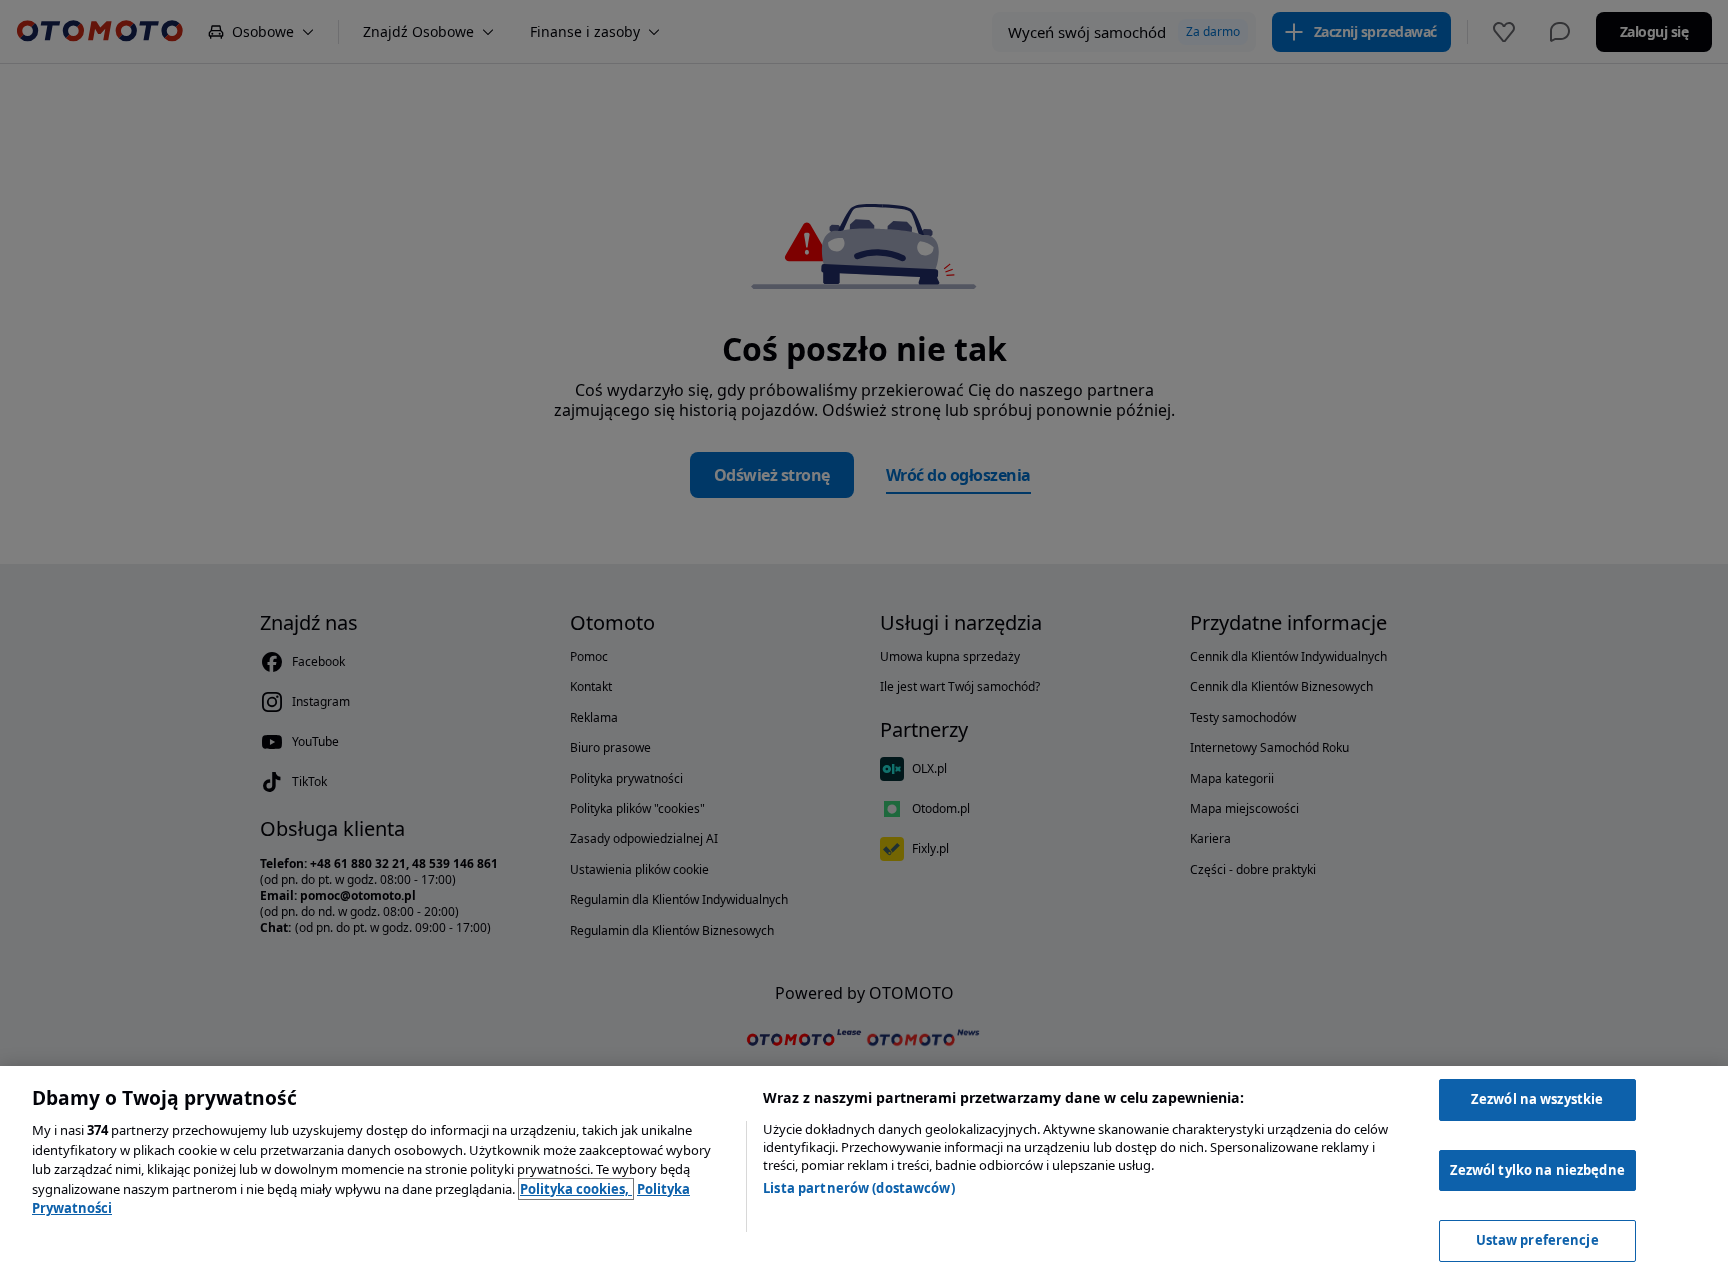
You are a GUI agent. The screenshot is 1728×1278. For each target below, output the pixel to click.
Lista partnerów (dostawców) (859, 1188)
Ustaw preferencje (1537, 1240)
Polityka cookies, (576, 1189)
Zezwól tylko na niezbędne (1537, 1170)
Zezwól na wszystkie (1537, 1099)
